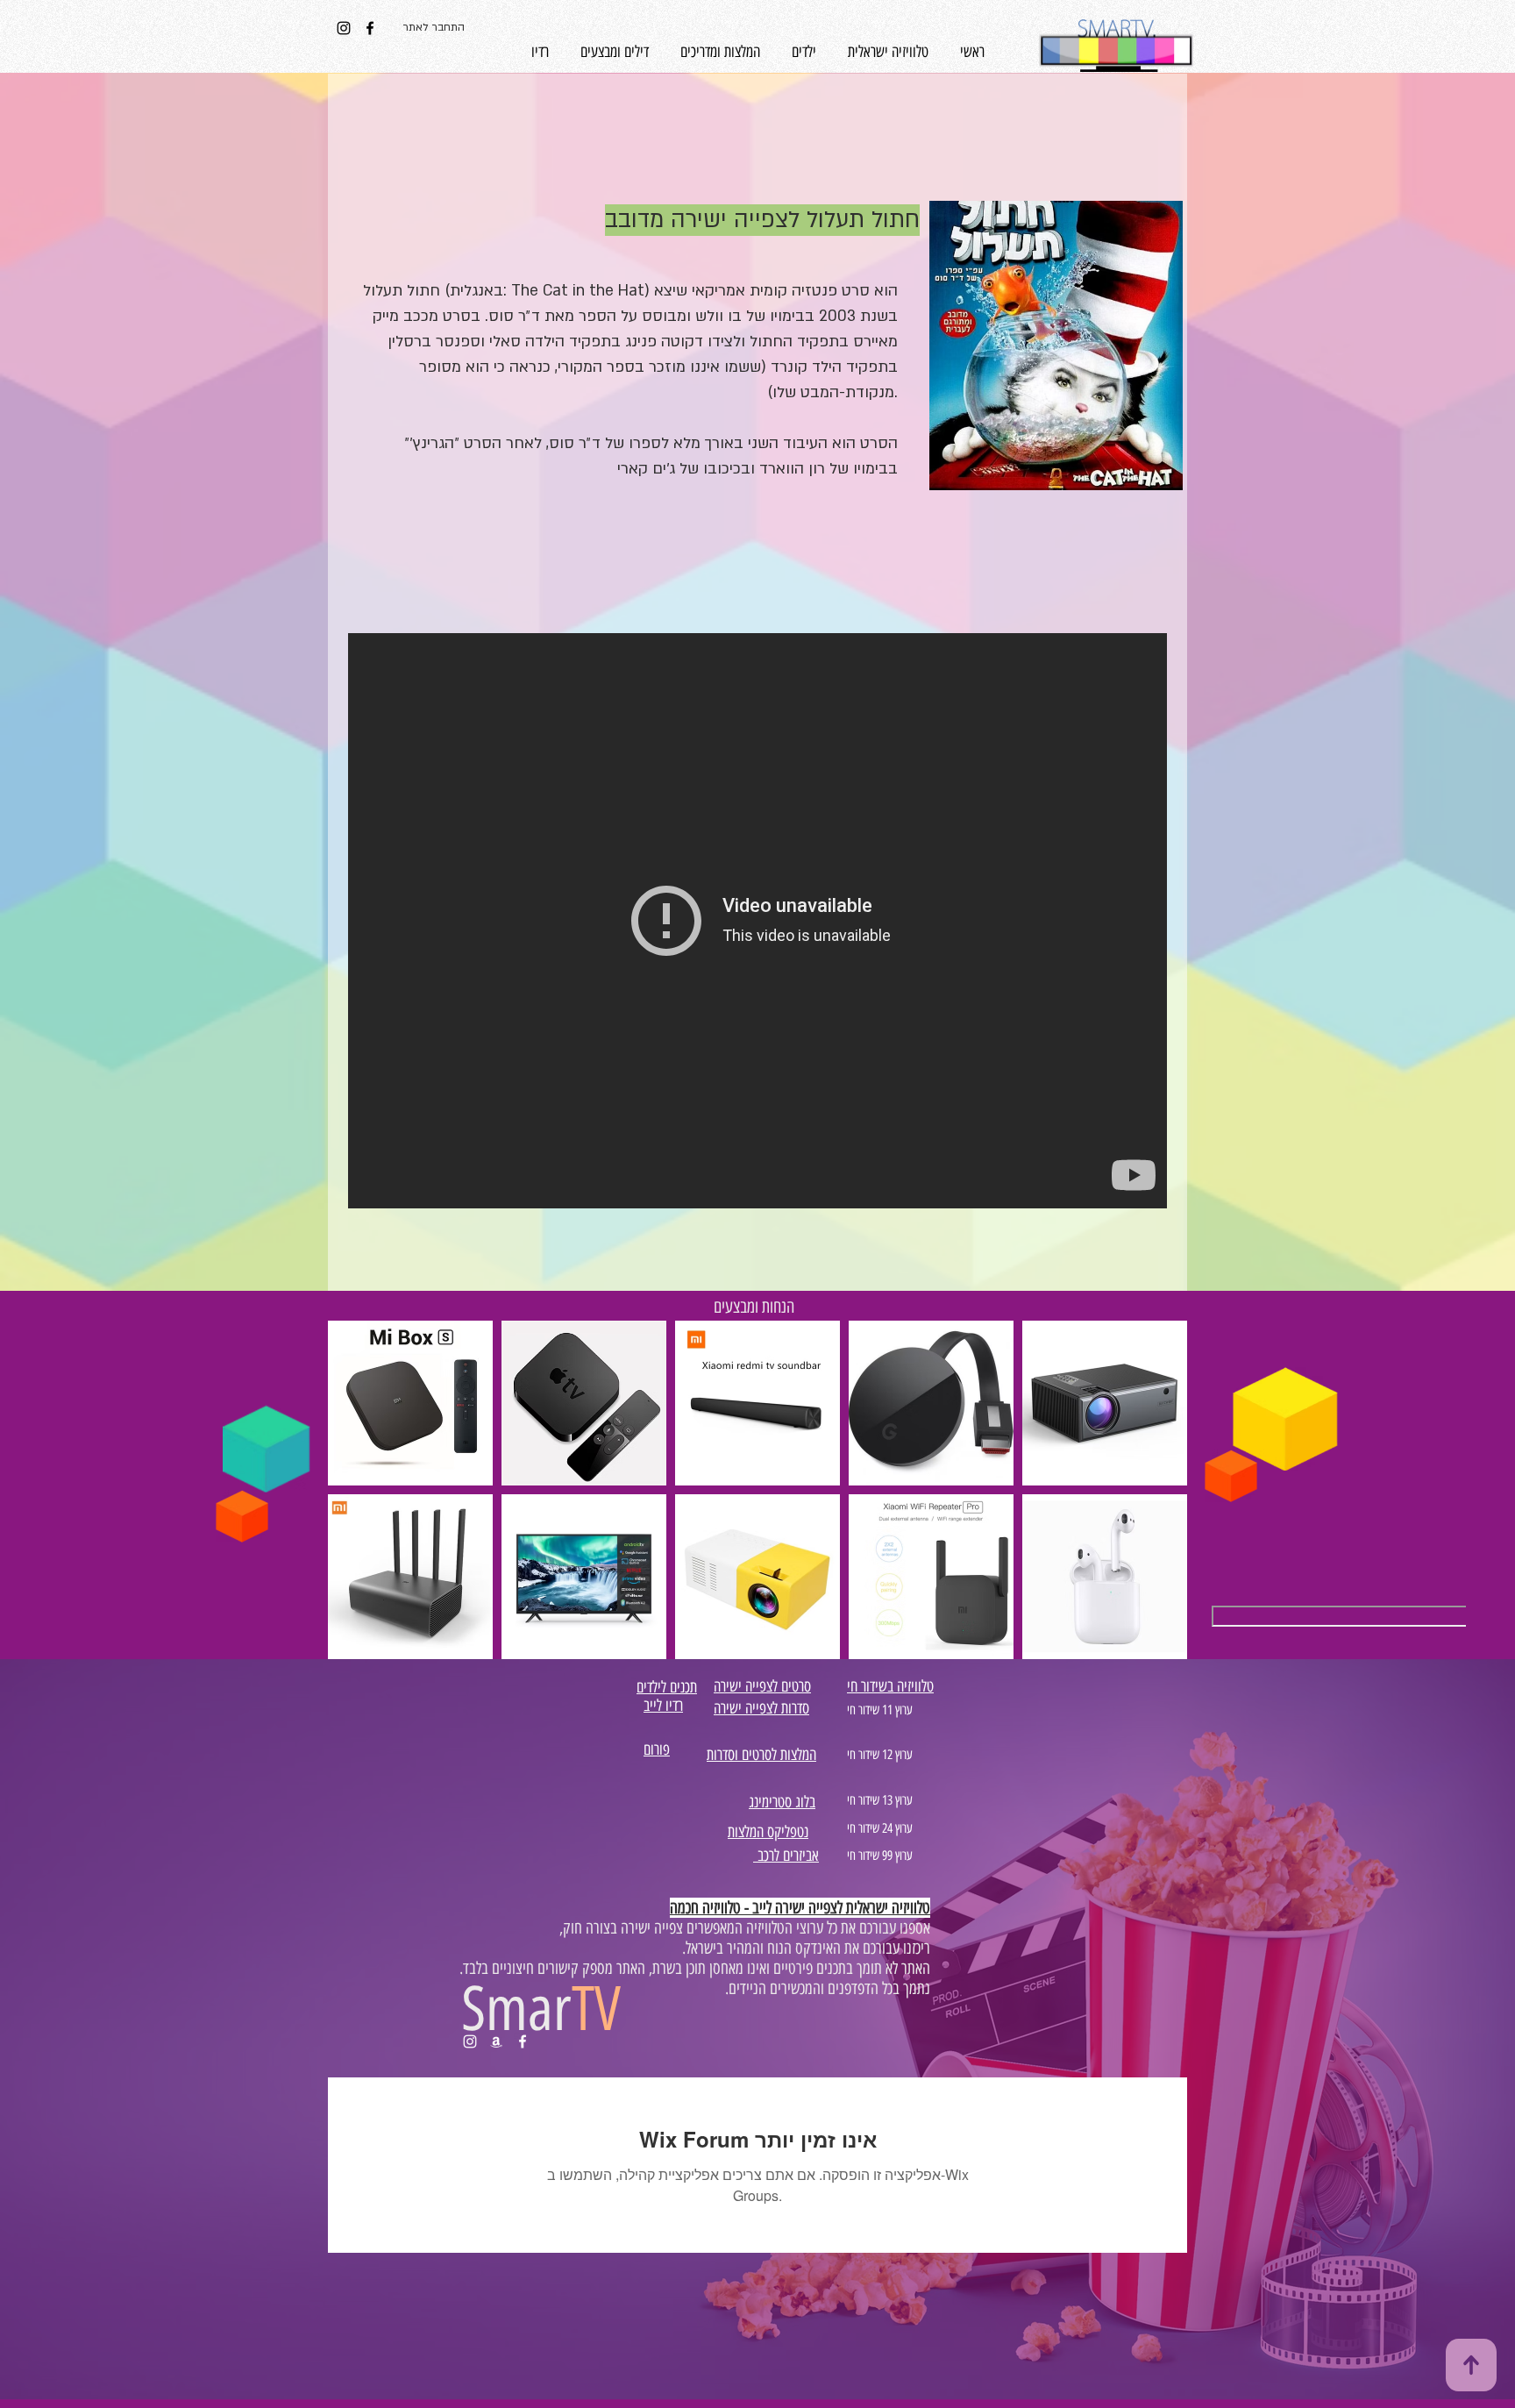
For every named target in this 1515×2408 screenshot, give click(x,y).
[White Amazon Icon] (496, 2041)
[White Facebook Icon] (523, 2041)
